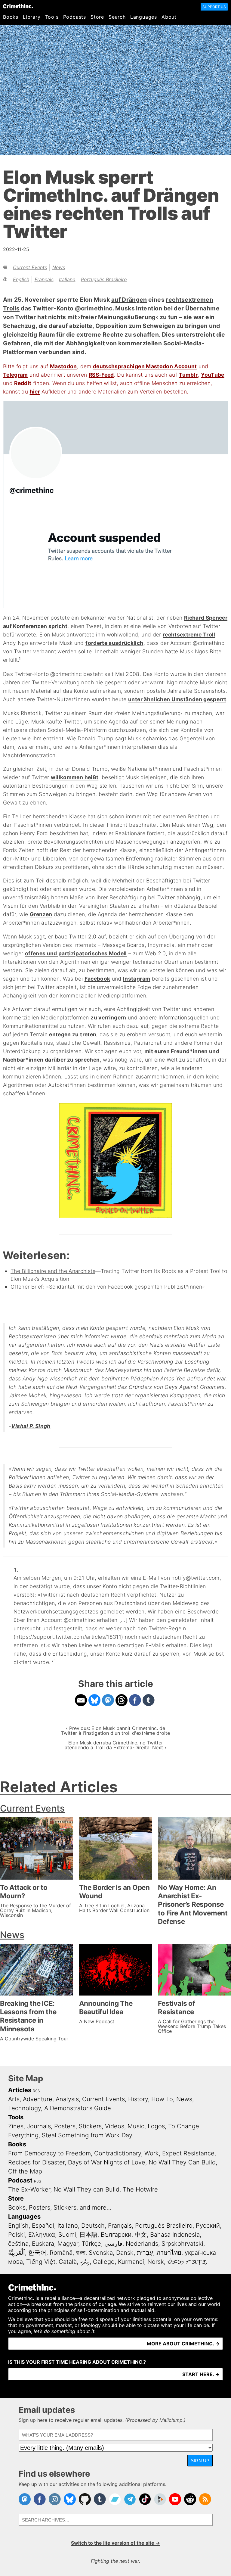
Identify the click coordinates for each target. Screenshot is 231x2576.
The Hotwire (140, 2189)
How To (162, 2099)
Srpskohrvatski (182, 2244)
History (138, 2099)
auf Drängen (129, 300)
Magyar (68, 2244)
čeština (18, 2244)
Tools (52, 17)
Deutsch (93, 2226)
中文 (141, 2235)
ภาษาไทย (169, 2253)
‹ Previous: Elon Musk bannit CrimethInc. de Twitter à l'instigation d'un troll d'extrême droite (115, 1731)
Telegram (15, 375)
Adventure (38, 2099)
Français (44, 279)
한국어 (37, 2253)
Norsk (156, 2262)
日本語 (88, 2235)
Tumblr (188, 375)
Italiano (67, 279)
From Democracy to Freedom (49, 2153)
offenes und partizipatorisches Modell (76, 953)
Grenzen (41, 914)
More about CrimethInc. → (183, 2344)
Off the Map (25, 2171)
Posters (65, 2126)
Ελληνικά (42, 2235)
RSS (36, 2091)
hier (35, 392)
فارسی (113, 2244)
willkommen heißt (75, 777)
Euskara (43, 2244)
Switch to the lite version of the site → (115, 2543)
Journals (39, 2126)
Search (117, 17)
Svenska (101, 2253)
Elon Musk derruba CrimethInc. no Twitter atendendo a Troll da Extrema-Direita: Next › (115, 1745)
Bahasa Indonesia (175, 2235)
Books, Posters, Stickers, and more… (60, 2207)
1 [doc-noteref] (20, 658)
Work (152, 2153)
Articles (20, 2090)
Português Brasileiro (104, 279)
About (169, 17)
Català (68, 2262)
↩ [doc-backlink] (54, 1661)
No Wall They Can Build (182, 2162)
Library (32, 17)
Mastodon (63, 366)
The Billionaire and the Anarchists (53, 1271)
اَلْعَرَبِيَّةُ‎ (17, 2253)
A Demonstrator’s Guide (78, 2108)
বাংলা (81, 2253)
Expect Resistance (188, 2153)
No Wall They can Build (86, 2189)
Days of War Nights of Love (107, 2162)
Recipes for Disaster (36, 2162)
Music (136, 2126)
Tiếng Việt (41, 2262)
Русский (208, 2226)
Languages (144, 17)
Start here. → (201, 2374)
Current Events (30, 267)
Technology (25, 2108)
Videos (115, 2126)
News (59, 267)
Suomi (67, 2235)
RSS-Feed (101, 375)
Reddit (23, 383)
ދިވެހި (85, 2262)
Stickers (90, 2126)
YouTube (213, 375)
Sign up (200, 2461)
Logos (156, 2126)
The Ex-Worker (29, 2189)
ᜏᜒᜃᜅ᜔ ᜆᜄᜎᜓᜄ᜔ (187, 2262)
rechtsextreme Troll (189, 635)
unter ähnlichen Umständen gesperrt (177, 699)
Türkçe (91, 2244)
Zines (16, 2126)
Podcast (20, 2180)
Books (11, 17)
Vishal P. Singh (31, 1426)
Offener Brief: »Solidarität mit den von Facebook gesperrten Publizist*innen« (108, 1287)
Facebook (97, 979)
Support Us (214, 7)
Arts (14, 2099)
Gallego (104, 2262)
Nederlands (142, 2244)
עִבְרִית (145, 2253)
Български (116, 2235)
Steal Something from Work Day (87, 2135)
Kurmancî (131, 2262)
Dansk (125, 2253)
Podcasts (75, 17)
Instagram (137, 979)
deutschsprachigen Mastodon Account (145, 366)
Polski (17, 2235)
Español (43, 2226)
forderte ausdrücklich (114, 643)
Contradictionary (118, 2153)
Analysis (67, 2099)
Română (61, 2253)
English (21, 279)
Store (97, 17)
